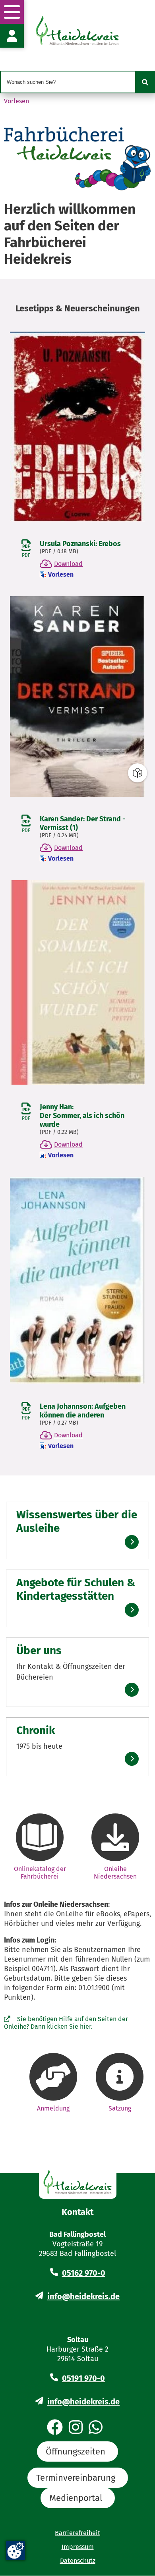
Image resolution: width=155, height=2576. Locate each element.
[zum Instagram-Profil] (76, 2428)
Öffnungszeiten (76, 2451)
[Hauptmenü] (12, 12)
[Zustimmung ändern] (15, 2551)
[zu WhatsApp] (96, 2428)
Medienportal (76, 2498)
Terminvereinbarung (76, 2478)
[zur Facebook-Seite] (55, 2428)
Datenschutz (78, 2561)
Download (68, 564)
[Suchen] (145, 82)
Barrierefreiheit (77, 2533)
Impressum (78, 2547)
